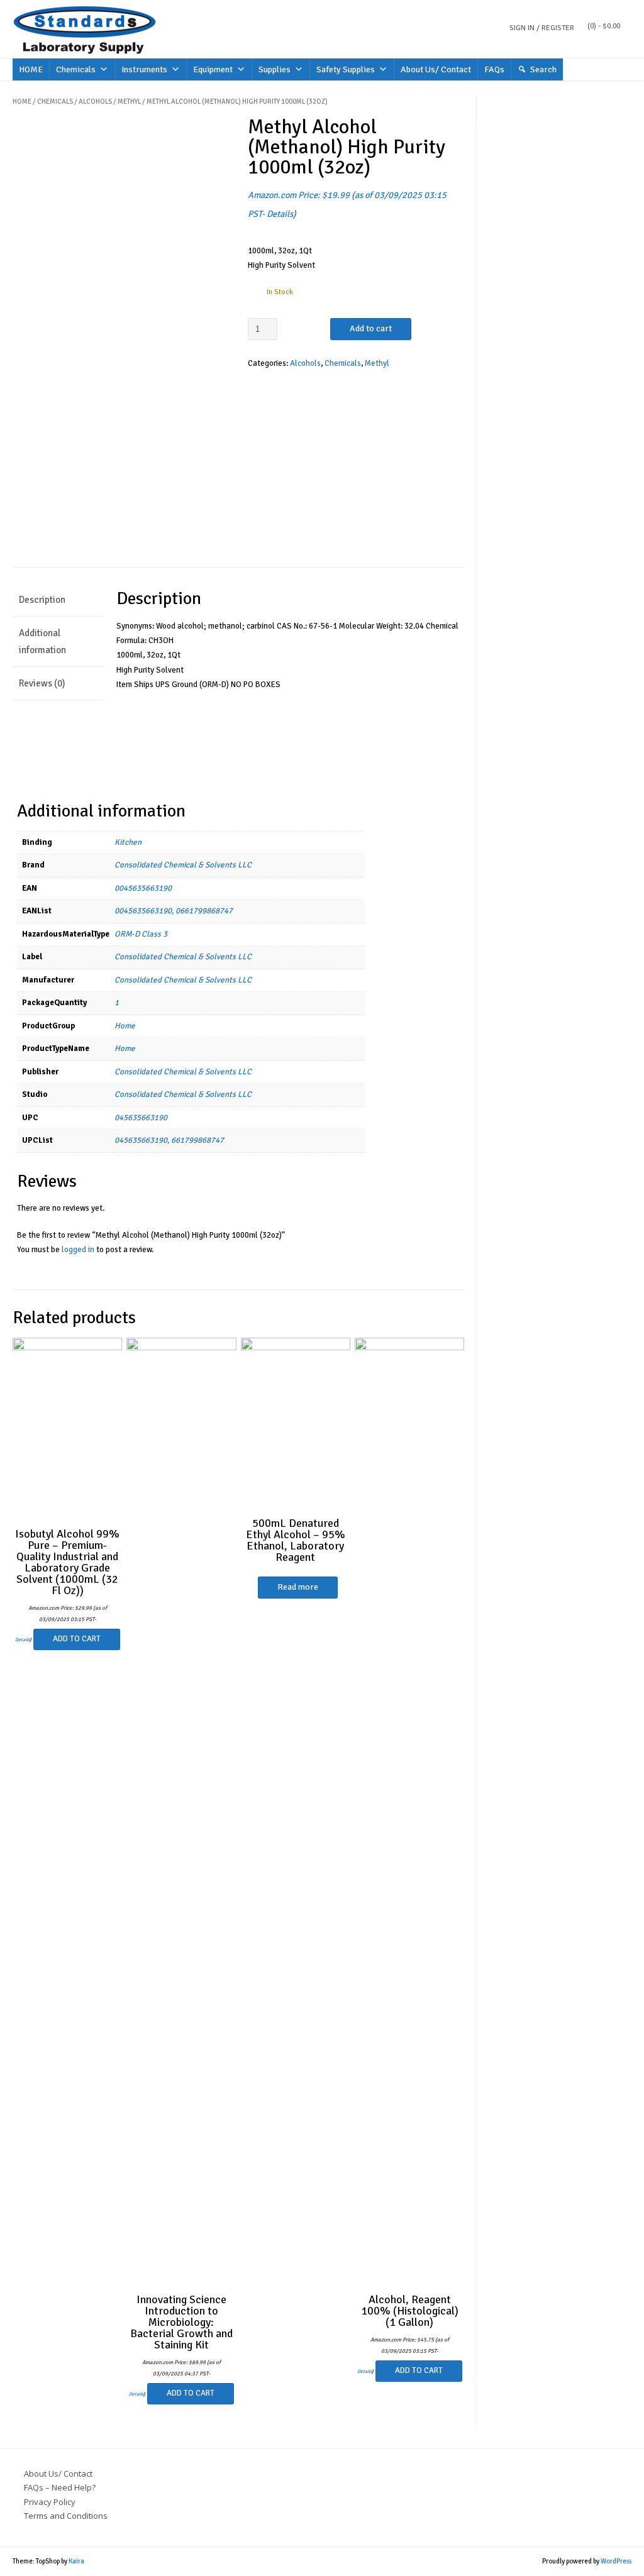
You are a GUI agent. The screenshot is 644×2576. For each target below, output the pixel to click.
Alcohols (95, 102)
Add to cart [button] (77, 1639)
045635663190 (141, 1118)
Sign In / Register (542, 28)
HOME (31, 69)
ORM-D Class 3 (141, 934)
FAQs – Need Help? (60, 2487)
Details (280, 214)
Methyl (129, 102)
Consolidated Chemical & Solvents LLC (183, 865)
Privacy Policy (50, 2502)
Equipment (213, 69)
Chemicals (76, 69)
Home (22, 102)
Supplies (275, 69)
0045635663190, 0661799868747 (174, 911)
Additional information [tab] (42, 641)
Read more (298, 1587)
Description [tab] (42, 600)
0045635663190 (143, 888)
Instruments (144, 69)
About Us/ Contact (436, 69)
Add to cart (371, 328)
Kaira (76, 2561)
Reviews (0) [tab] (42, 683)
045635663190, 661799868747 (169, 1140)
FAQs (494, 69)
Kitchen (128, 842)
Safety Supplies (346, 69)
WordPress (616, 2561)
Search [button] (543, 69)
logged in (78, 1250)
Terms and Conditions (66, 2516)
